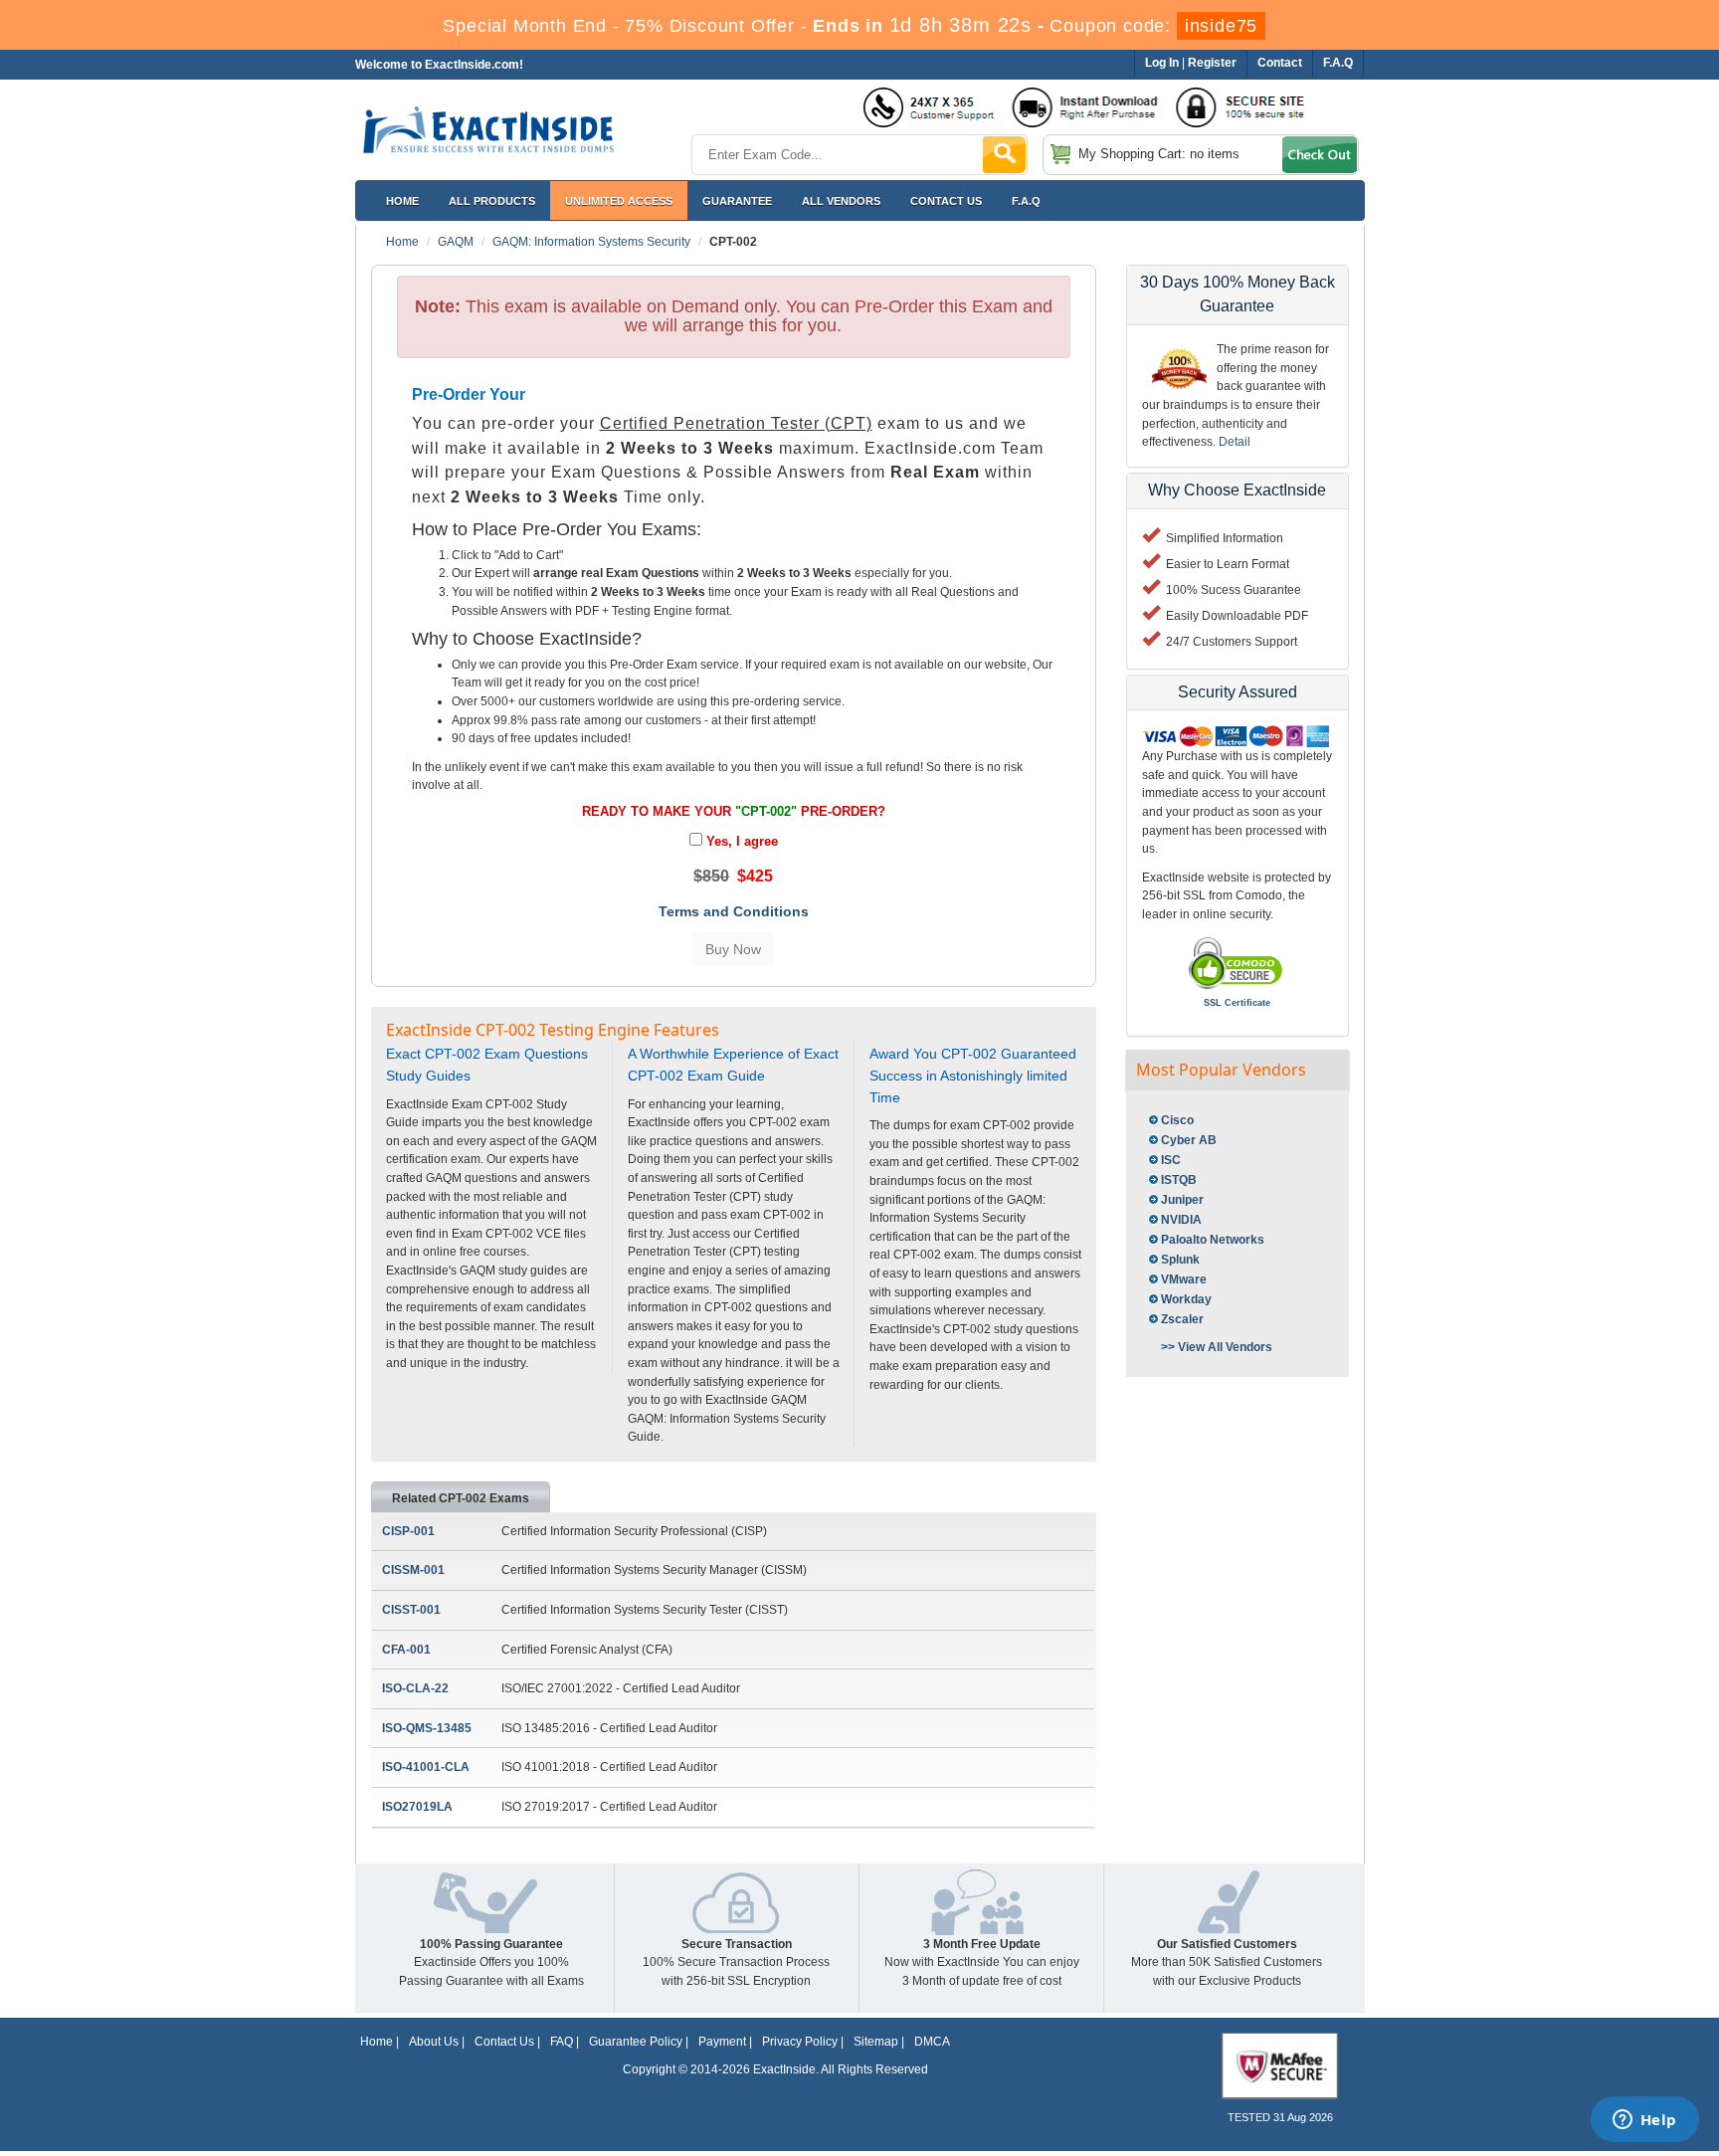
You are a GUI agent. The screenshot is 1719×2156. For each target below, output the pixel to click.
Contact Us (504, 2042)
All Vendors (841, 201)
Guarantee (737, 201)
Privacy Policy (800, 2042)
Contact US (946, 201)
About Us (434, 2042)
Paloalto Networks (1213, 1240)
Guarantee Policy (636, 2042)
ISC (1171, 1160)
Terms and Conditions (734, 911)
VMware (1184, 1279)
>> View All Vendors (1217, 1347)
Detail (1235, 442)
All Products (492, 201)
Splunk (1180, 1260)
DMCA (932, 2042)
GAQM (456, 242)
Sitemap (876, 2042)
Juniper (1182, 1200)
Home (402, 201)
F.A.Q (1026, 201)
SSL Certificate (1237, 1003)
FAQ (562, 2042)
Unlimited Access (619, 201)
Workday (1186, 1299)
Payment (722, 2042)
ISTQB (1179, 1180)
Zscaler (1182, 1319)
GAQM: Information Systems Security (591, 242)
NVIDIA (1181, 1220)
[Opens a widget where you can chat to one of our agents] (1644, 2121)
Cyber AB (1189, 1140)
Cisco (1177, 1120)
